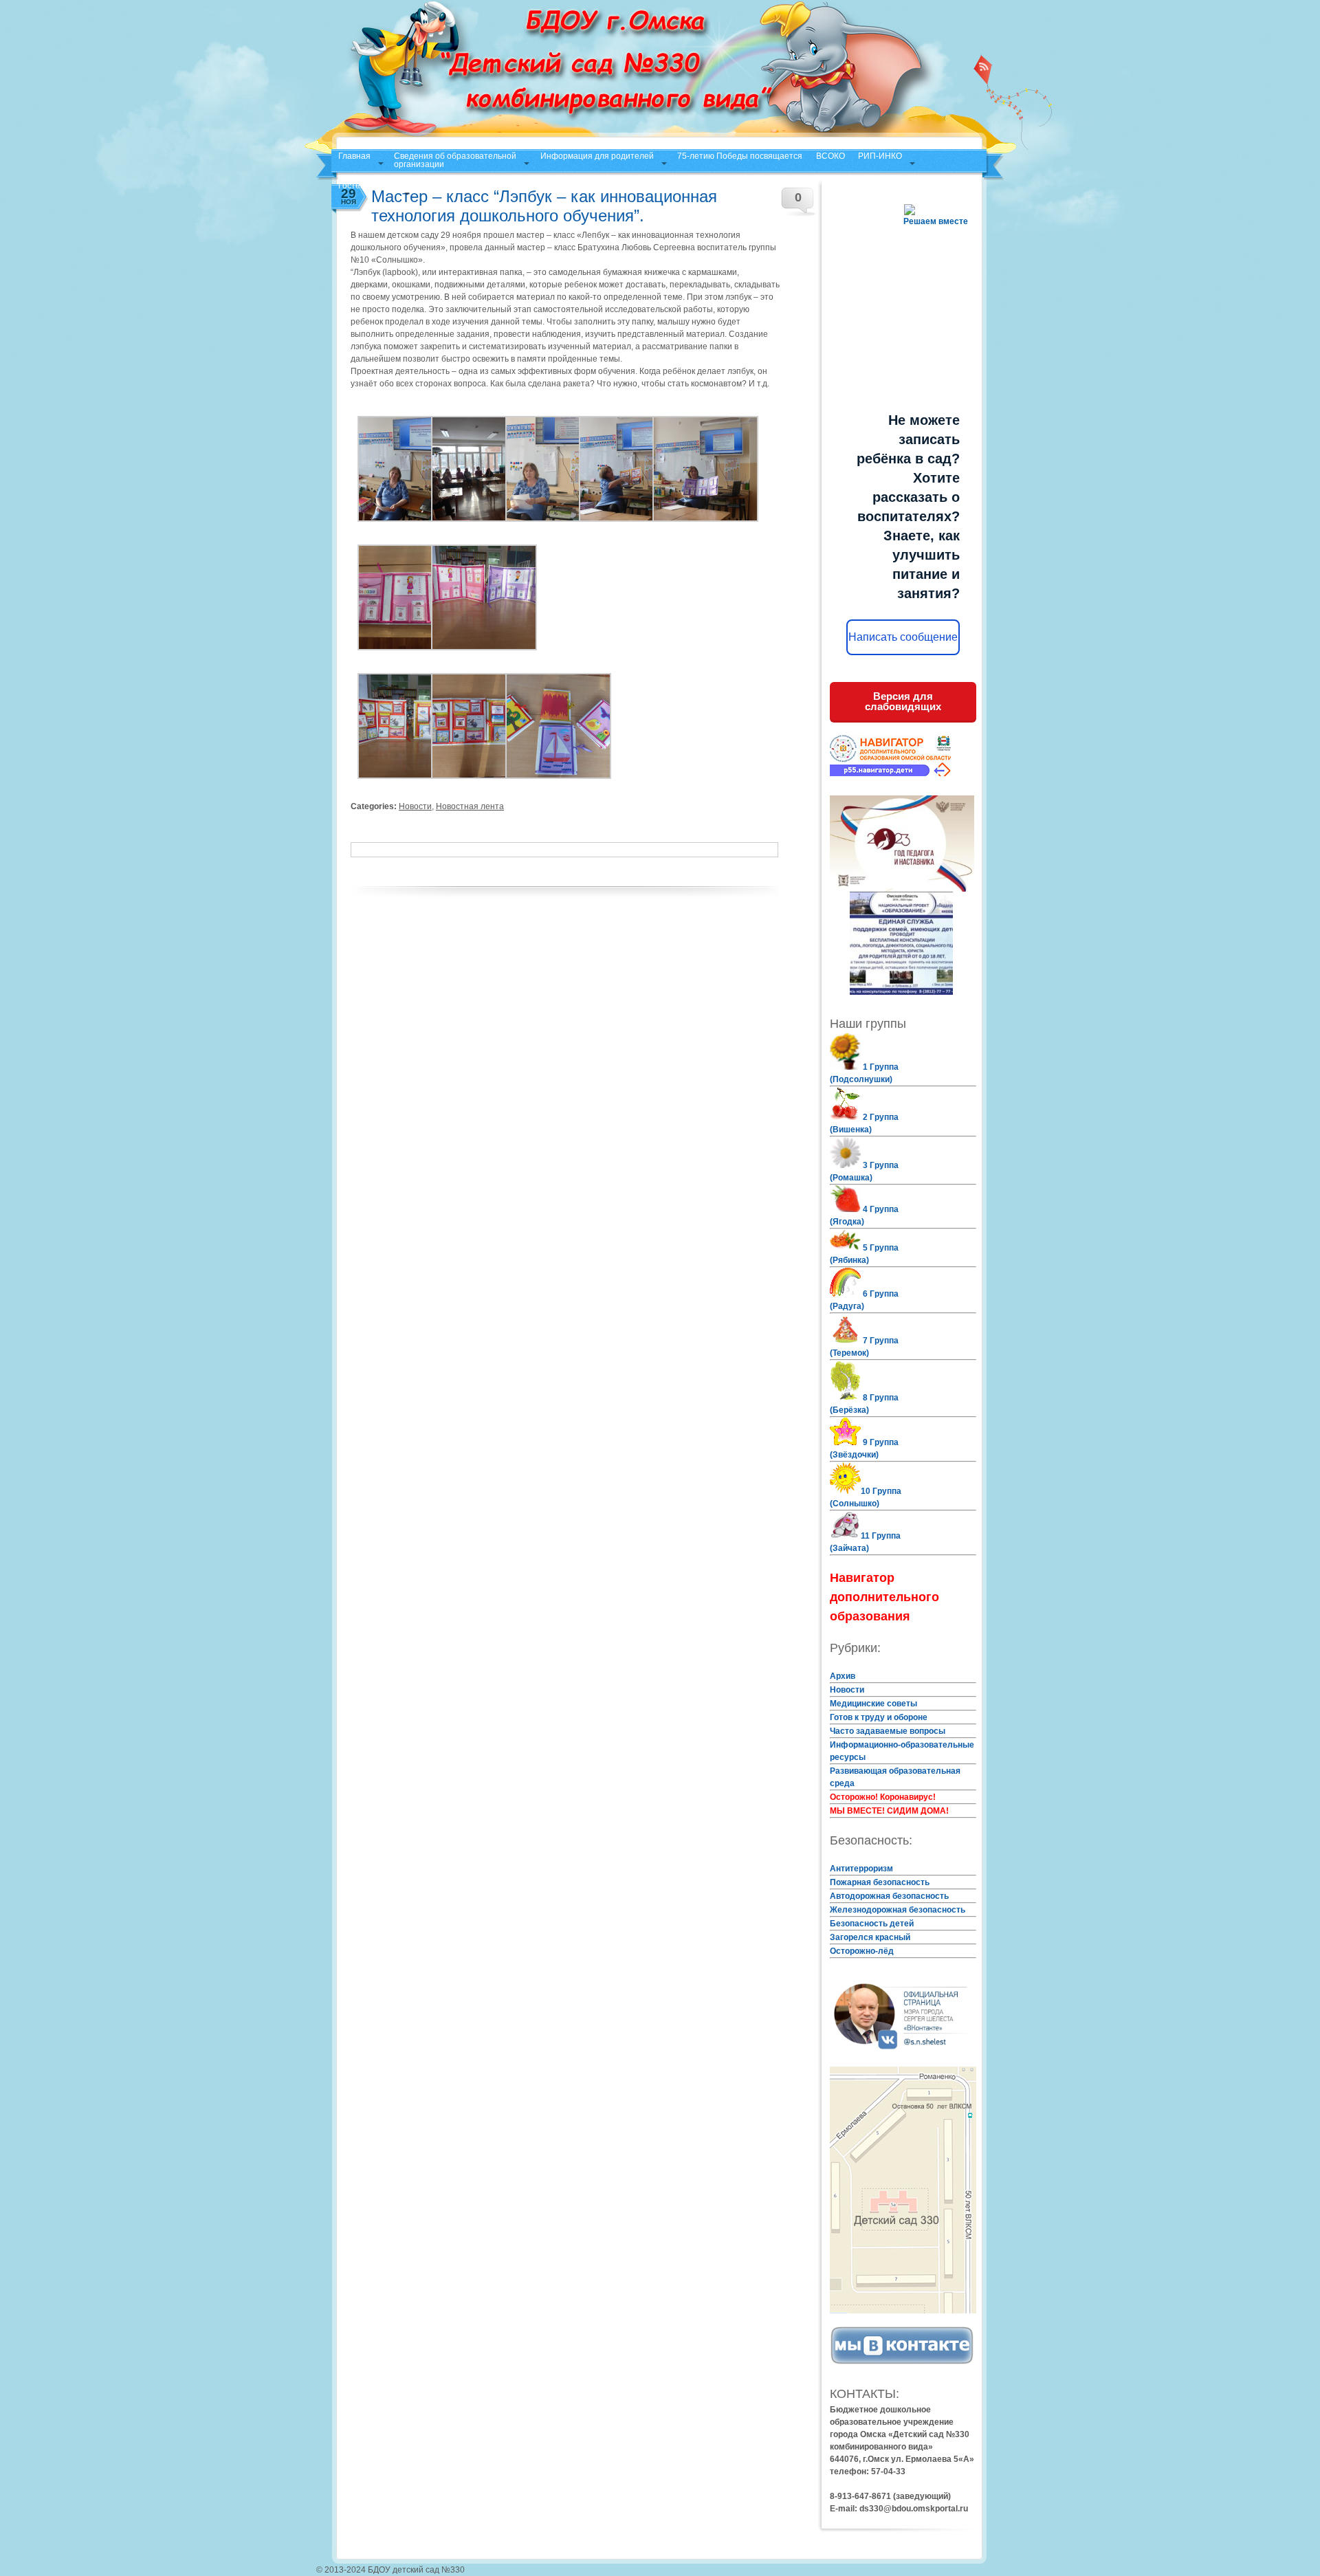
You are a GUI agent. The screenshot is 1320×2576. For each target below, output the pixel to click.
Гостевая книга (367, 186)
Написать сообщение (903, 637)
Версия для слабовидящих (903, 701)
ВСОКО (830, 156)
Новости (415, 806)
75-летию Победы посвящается (740, 156)
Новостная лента (470, 806)
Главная (354, 156)
